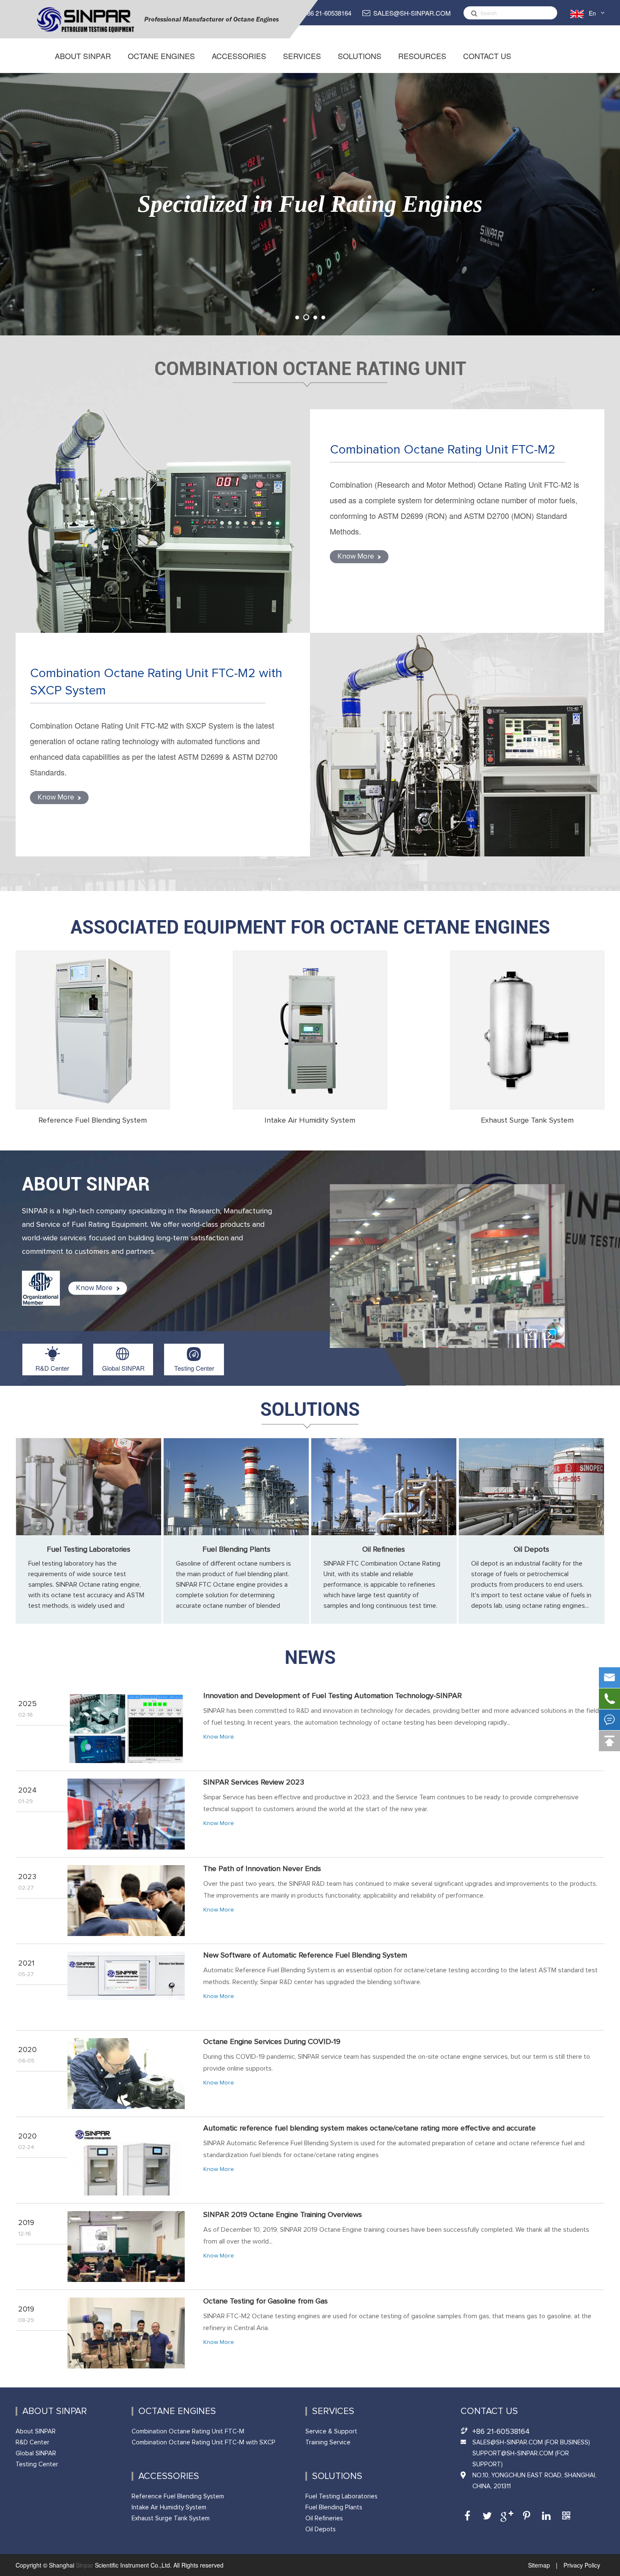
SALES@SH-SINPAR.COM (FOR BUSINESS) (531, 2442)
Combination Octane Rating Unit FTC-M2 (443, 450)
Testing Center (194, 1368)
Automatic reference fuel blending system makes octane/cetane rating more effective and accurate (369, 2128)
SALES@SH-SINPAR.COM (412, 13)
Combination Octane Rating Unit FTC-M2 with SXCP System (156, 682)
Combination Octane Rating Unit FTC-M (188, 2432)
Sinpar (85, 2565)
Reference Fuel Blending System (93, 1121)
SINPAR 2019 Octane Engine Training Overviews (283, 2215)
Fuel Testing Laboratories (89, 1550)
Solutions (360, 56)
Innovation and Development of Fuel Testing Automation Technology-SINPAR (333, 1696)
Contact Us (487, 56)
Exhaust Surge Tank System (527, 1121)
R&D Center (52, 1368)
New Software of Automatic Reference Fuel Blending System (305, 1955)
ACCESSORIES (239, 56)
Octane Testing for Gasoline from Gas (266, 2301)
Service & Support (331, 2432)
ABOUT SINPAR (86, 1184)
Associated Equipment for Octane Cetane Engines (310, 927)
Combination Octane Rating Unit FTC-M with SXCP (204, 2442)
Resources (422, 56)
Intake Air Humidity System (310, 1121)
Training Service (328, 2442)
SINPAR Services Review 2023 (254, 1782)
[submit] (472, 13)
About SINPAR (83, 56)
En (592, 13)
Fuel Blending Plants (236, 1550)
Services (302, 56)
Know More (357, 557)
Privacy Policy (581, 2565)
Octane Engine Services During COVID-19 (272, 2042)
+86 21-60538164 (327, 13)
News (310, 1658)
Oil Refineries (384, 1550)
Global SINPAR (123, 1368)
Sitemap (540, 2565)
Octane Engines (161, 56)
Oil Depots (531, 1550)
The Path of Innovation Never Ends (262, 1869)
